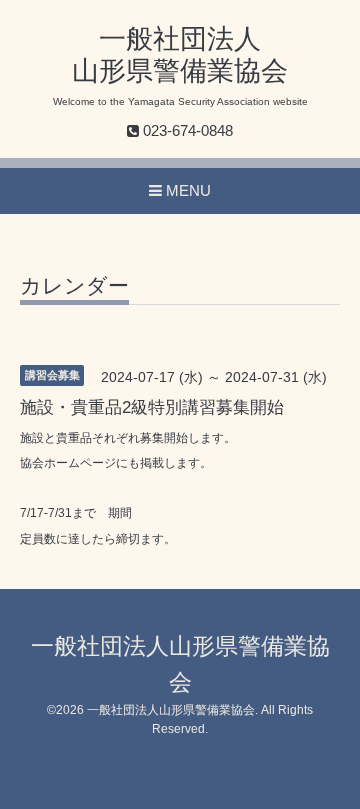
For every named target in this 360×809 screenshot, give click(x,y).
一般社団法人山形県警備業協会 (171, 710)
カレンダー (74, 286)
